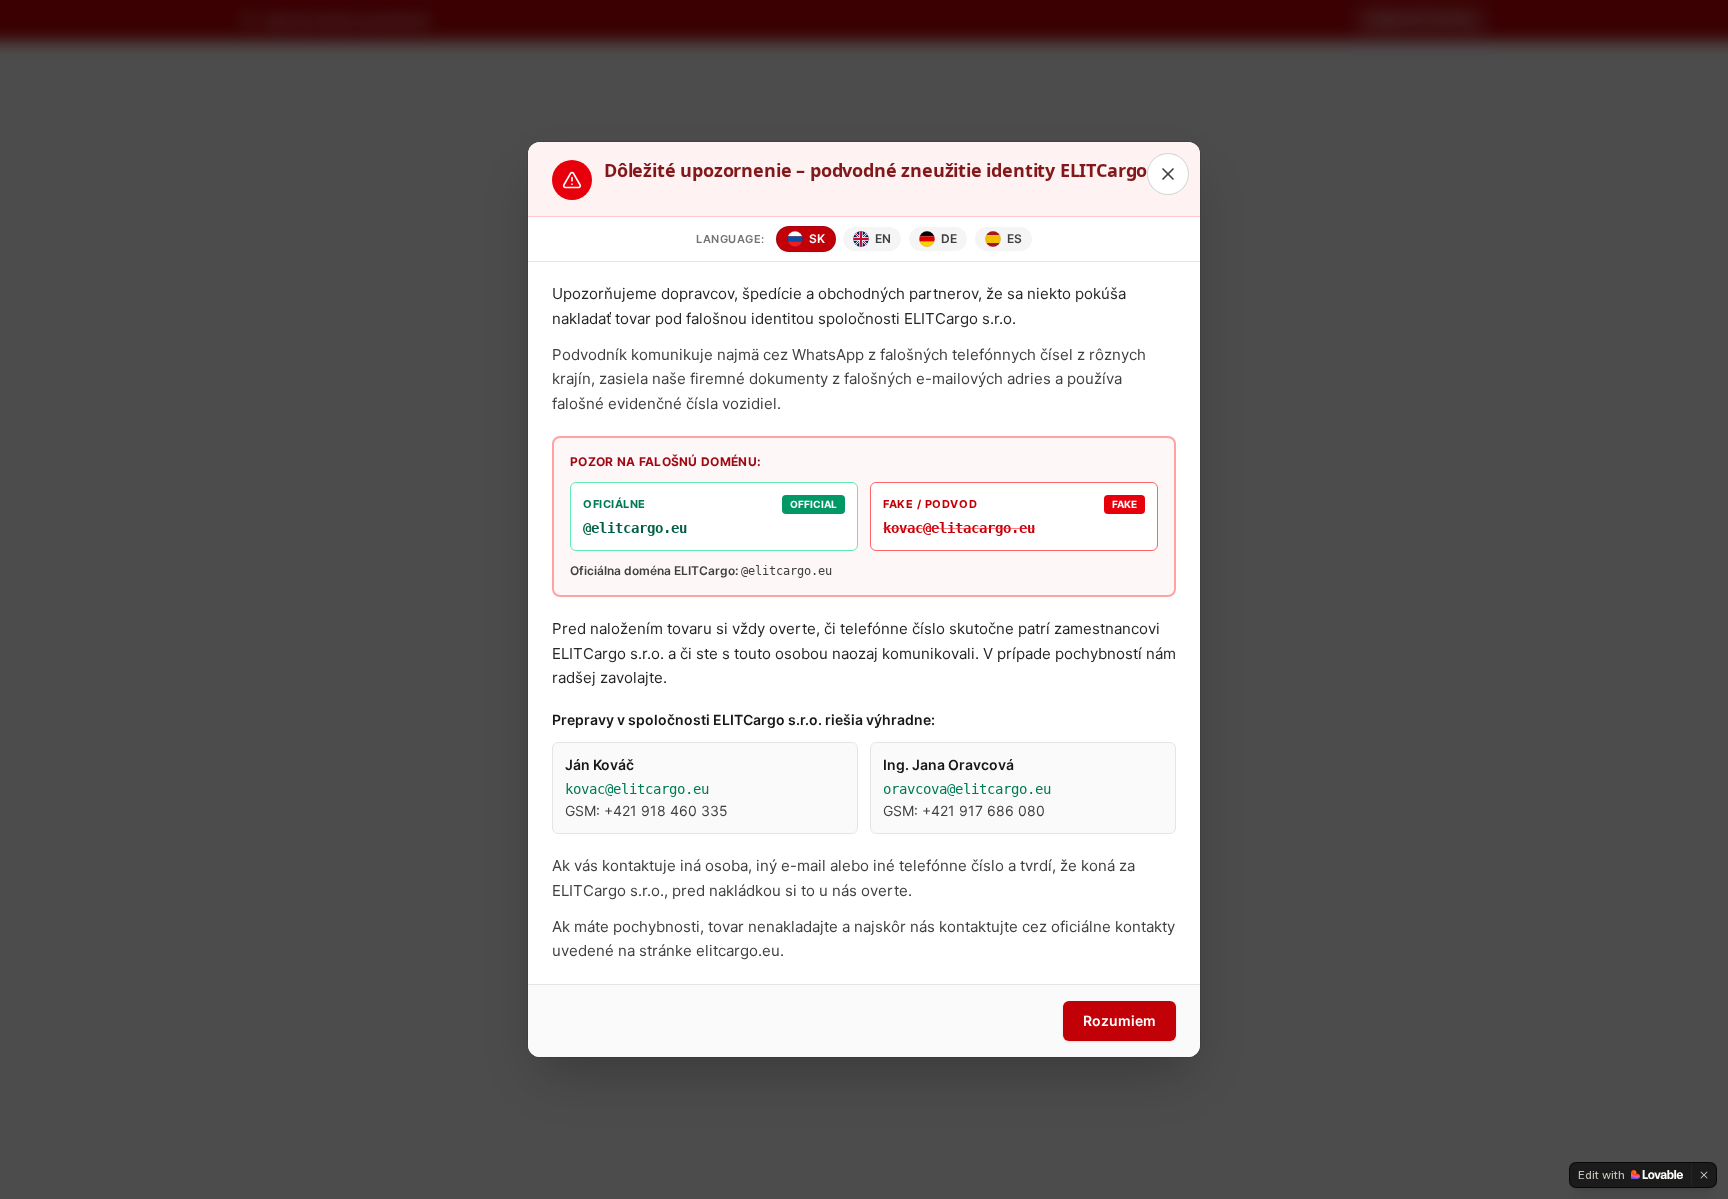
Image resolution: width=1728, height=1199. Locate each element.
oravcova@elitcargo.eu (967, 789)
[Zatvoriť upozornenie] (1168, 174)
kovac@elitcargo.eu (637, 789)
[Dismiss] (1704, 1175)
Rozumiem (1119, 1020)
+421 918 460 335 (666, 810)
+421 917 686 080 (983, 810)
